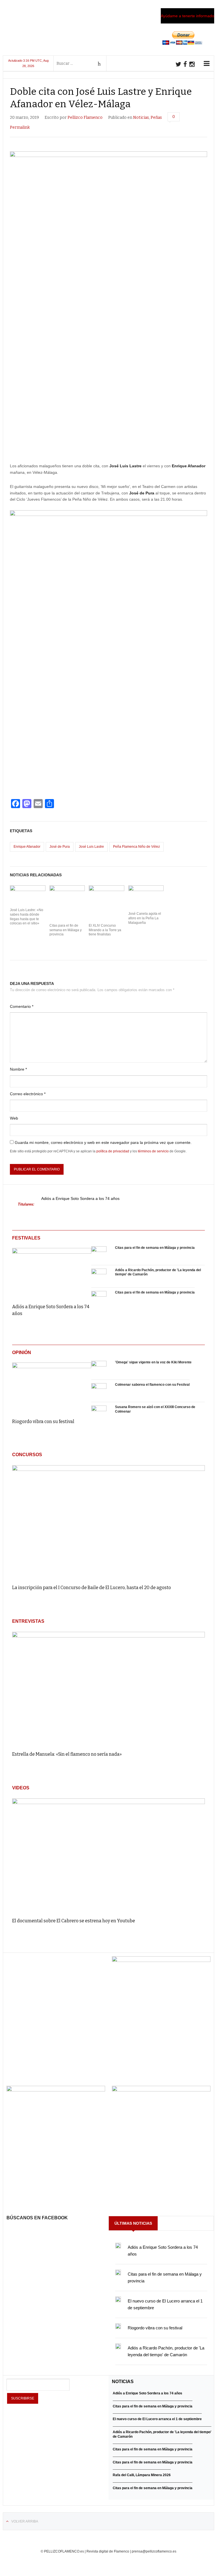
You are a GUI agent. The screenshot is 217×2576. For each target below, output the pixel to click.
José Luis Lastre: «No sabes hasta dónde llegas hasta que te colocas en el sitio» (27, 917)
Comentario (22, 1006)
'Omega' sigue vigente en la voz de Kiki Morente (153, 1362)
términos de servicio (153, 1151)
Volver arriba (25, 2521)
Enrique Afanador (27, 847)
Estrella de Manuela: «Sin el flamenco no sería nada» (67, 1754)
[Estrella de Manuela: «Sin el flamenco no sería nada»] (108, 1689)
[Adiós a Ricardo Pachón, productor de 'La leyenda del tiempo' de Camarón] (99, 1276)
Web (14, 1118)
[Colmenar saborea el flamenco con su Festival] (99, 1391)
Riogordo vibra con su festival (43, 1422)
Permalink (20, 127)
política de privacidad (113, 1151)
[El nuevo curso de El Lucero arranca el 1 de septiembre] (118, 2299)
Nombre (18, 1069)
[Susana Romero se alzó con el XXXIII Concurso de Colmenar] (99, 1413)
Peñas (156, 118)
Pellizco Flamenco (85, 118)
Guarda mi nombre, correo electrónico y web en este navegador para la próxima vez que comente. (103, 1142)
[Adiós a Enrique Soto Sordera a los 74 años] (52, 1272)
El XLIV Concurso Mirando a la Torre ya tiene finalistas (105, 930)
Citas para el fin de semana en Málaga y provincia (66, 930)
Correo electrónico (28, 1094)
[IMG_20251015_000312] (161, 1960)
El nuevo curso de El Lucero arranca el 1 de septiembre (157, 2419)
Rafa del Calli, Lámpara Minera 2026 (142, 2475)
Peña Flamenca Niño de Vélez (136, 847)
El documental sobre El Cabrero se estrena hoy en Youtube (74, 1921)
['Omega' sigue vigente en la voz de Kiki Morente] (99, 1368)
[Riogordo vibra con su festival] (52, 1386)
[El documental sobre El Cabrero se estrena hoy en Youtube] (108, 1855)
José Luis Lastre (91, 847)
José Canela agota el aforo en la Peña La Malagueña (145, 918)
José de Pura (60, 847)
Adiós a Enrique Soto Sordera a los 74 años (80, 1199)
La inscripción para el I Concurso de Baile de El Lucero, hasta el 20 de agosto (92, 1588)
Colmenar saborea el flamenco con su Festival (152, 1385)
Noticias (141, 118)
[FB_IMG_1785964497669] (56, 2090)
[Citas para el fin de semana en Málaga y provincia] (99, 1254)
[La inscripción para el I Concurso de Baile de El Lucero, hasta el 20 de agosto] (108, 1522)
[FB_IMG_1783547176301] (161, 2090)
